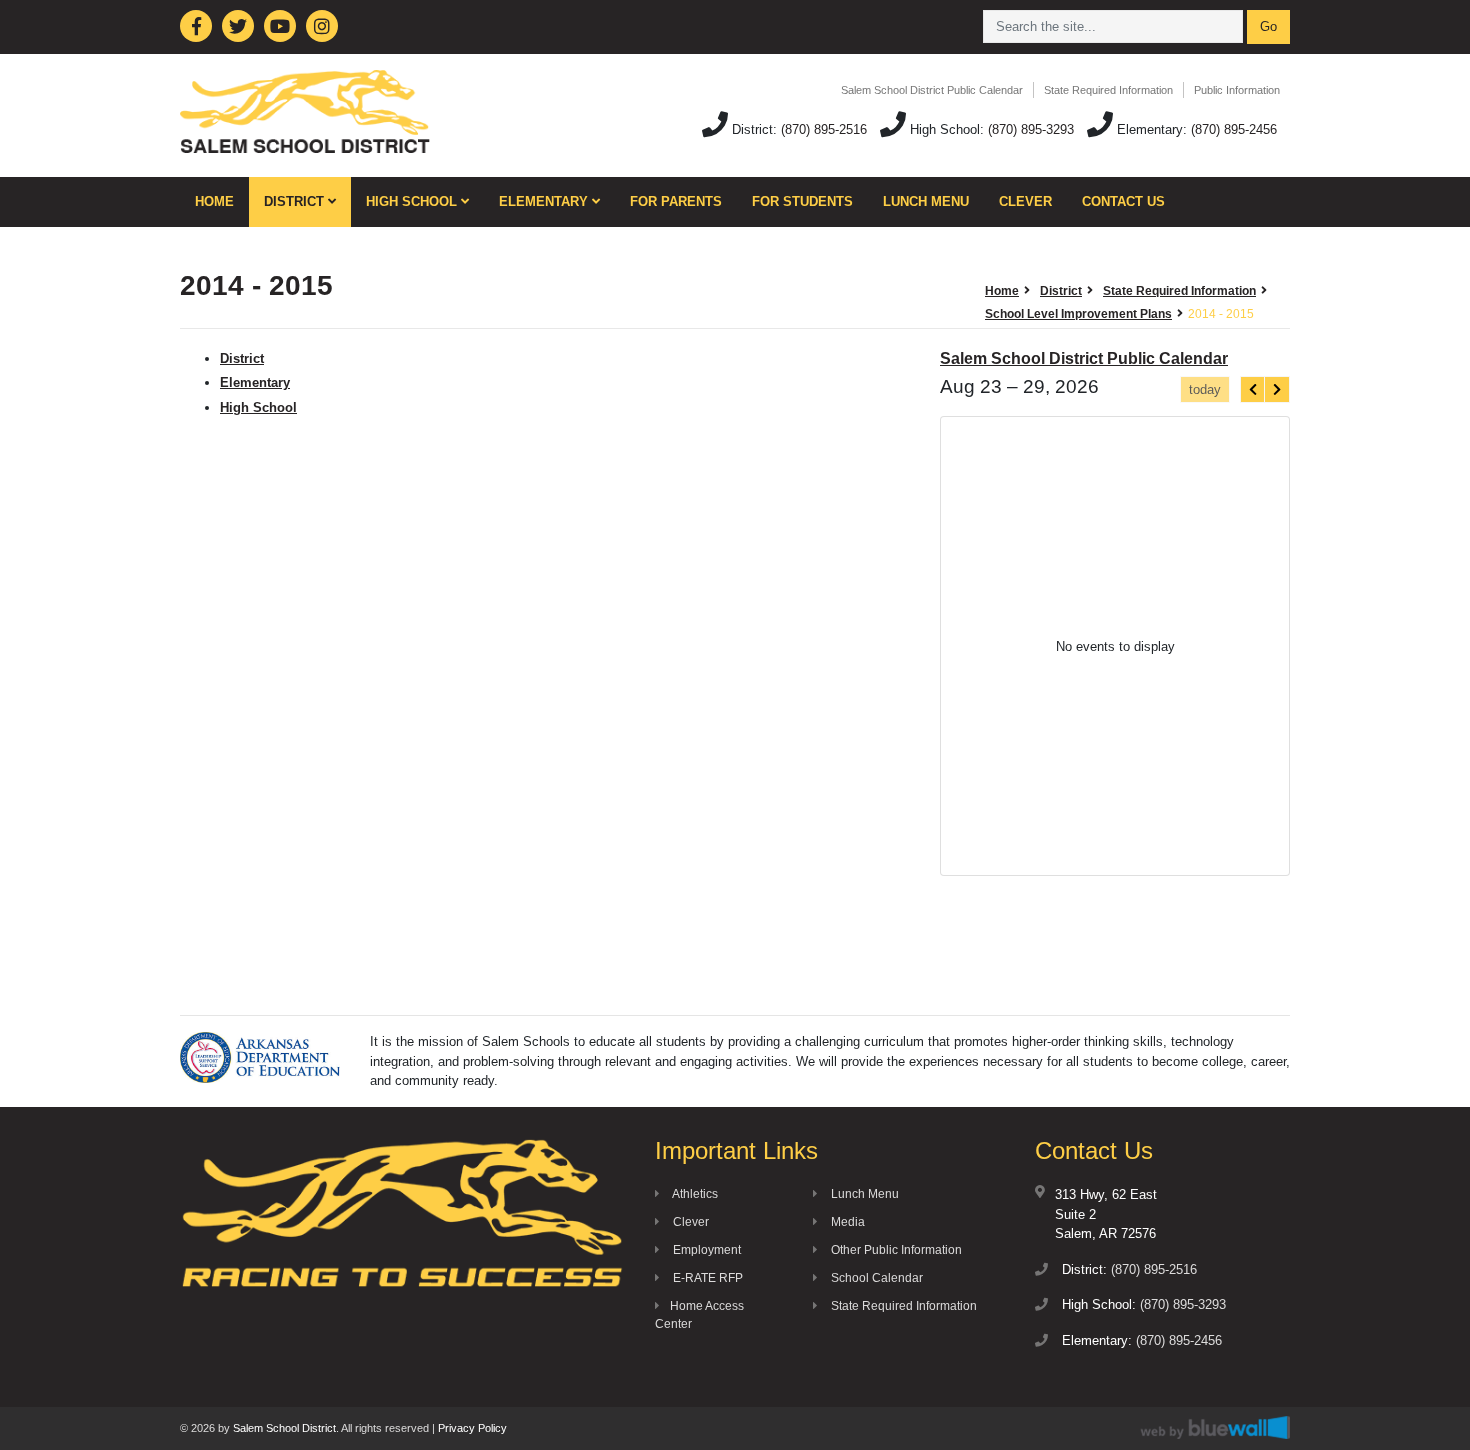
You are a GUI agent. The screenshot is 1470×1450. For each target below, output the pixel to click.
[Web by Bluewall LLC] (1215, 1427)
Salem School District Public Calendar (932, 90)
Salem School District (284, 1428)
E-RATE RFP (706, 1278)
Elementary (545, 201)
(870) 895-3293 (1031, 129)
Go (1268, 26)
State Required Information (1108, 90)
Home (214, 201)
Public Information (1237, 90)
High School (413, 201)
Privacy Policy (472, 1428)
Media (846, 1222)
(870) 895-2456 (1234, 129)
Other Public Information (895, 1250)
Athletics (694, 1194)
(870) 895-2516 (824, 129)
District (296, 201)
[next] (1277, 389)
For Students (802, 201)
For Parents (676, 201)
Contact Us (1123, 201)
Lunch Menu (926, 201)
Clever (1025, 201)
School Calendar (875, 1278)
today (1205, 389)
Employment (705, 1250)
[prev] (1253, 389)
